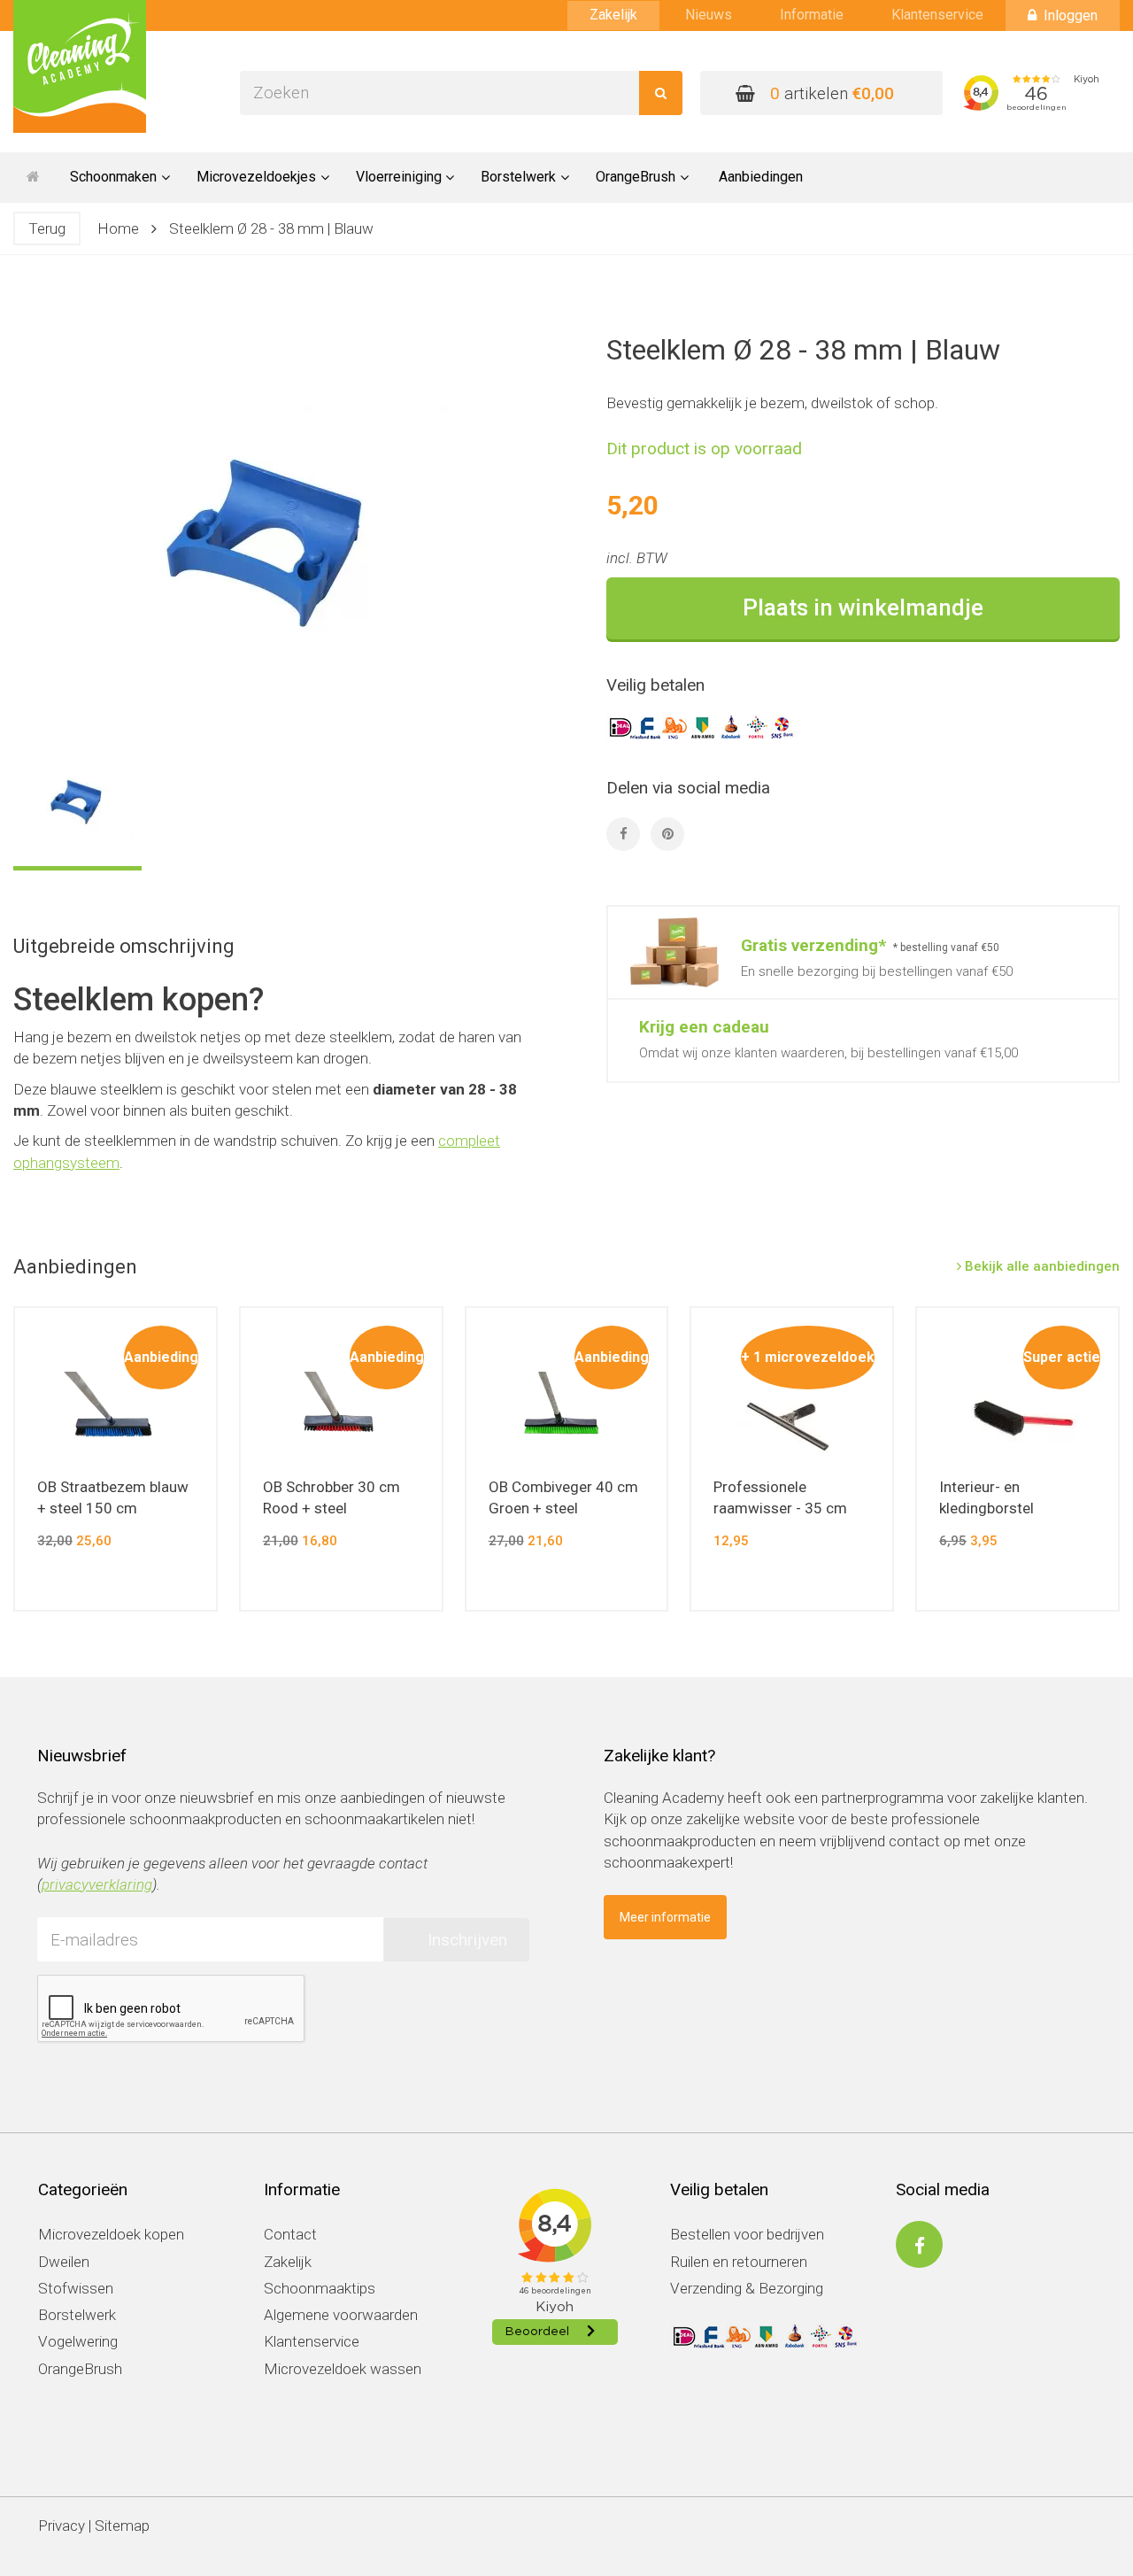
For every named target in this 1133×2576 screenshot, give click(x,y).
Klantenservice (937, 15)
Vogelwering (78, 2341)
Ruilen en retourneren (739, 2262)
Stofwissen (76, 2288)
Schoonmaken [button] (113, 177)
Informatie (812, 15)
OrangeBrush (80, 2369)
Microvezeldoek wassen (343, 2369)
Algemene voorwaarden (341, 2315)
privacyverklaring (97, 1884)
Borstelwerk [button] (518, 177)
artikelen (832, 93)
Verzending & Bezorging (747, 2288)
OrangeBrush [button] (636, 177)
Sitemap (122, 2526)
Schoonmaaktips (320, 2288)
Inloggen (1071, 15)
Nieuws (709, 15)
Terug (47, 228)
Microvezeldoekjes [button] (256, 177)
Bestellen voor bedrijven (747, 2234)
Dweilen (64, 2262)
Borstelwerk (77, 2315)
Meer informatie (665, 1917)
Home (118, 228)
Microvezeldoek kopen (111, 2234)
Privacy (62, 2526)
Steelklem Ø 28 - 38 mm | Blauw (271, 228)
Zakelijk (613, 15)
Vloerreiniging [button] (399, 177)
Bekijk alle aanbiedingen (1041, 1266)
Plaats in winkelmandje (863, 607)
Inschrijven (467, 1940)
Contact (290, 2234)
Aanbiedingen (761, 177)
